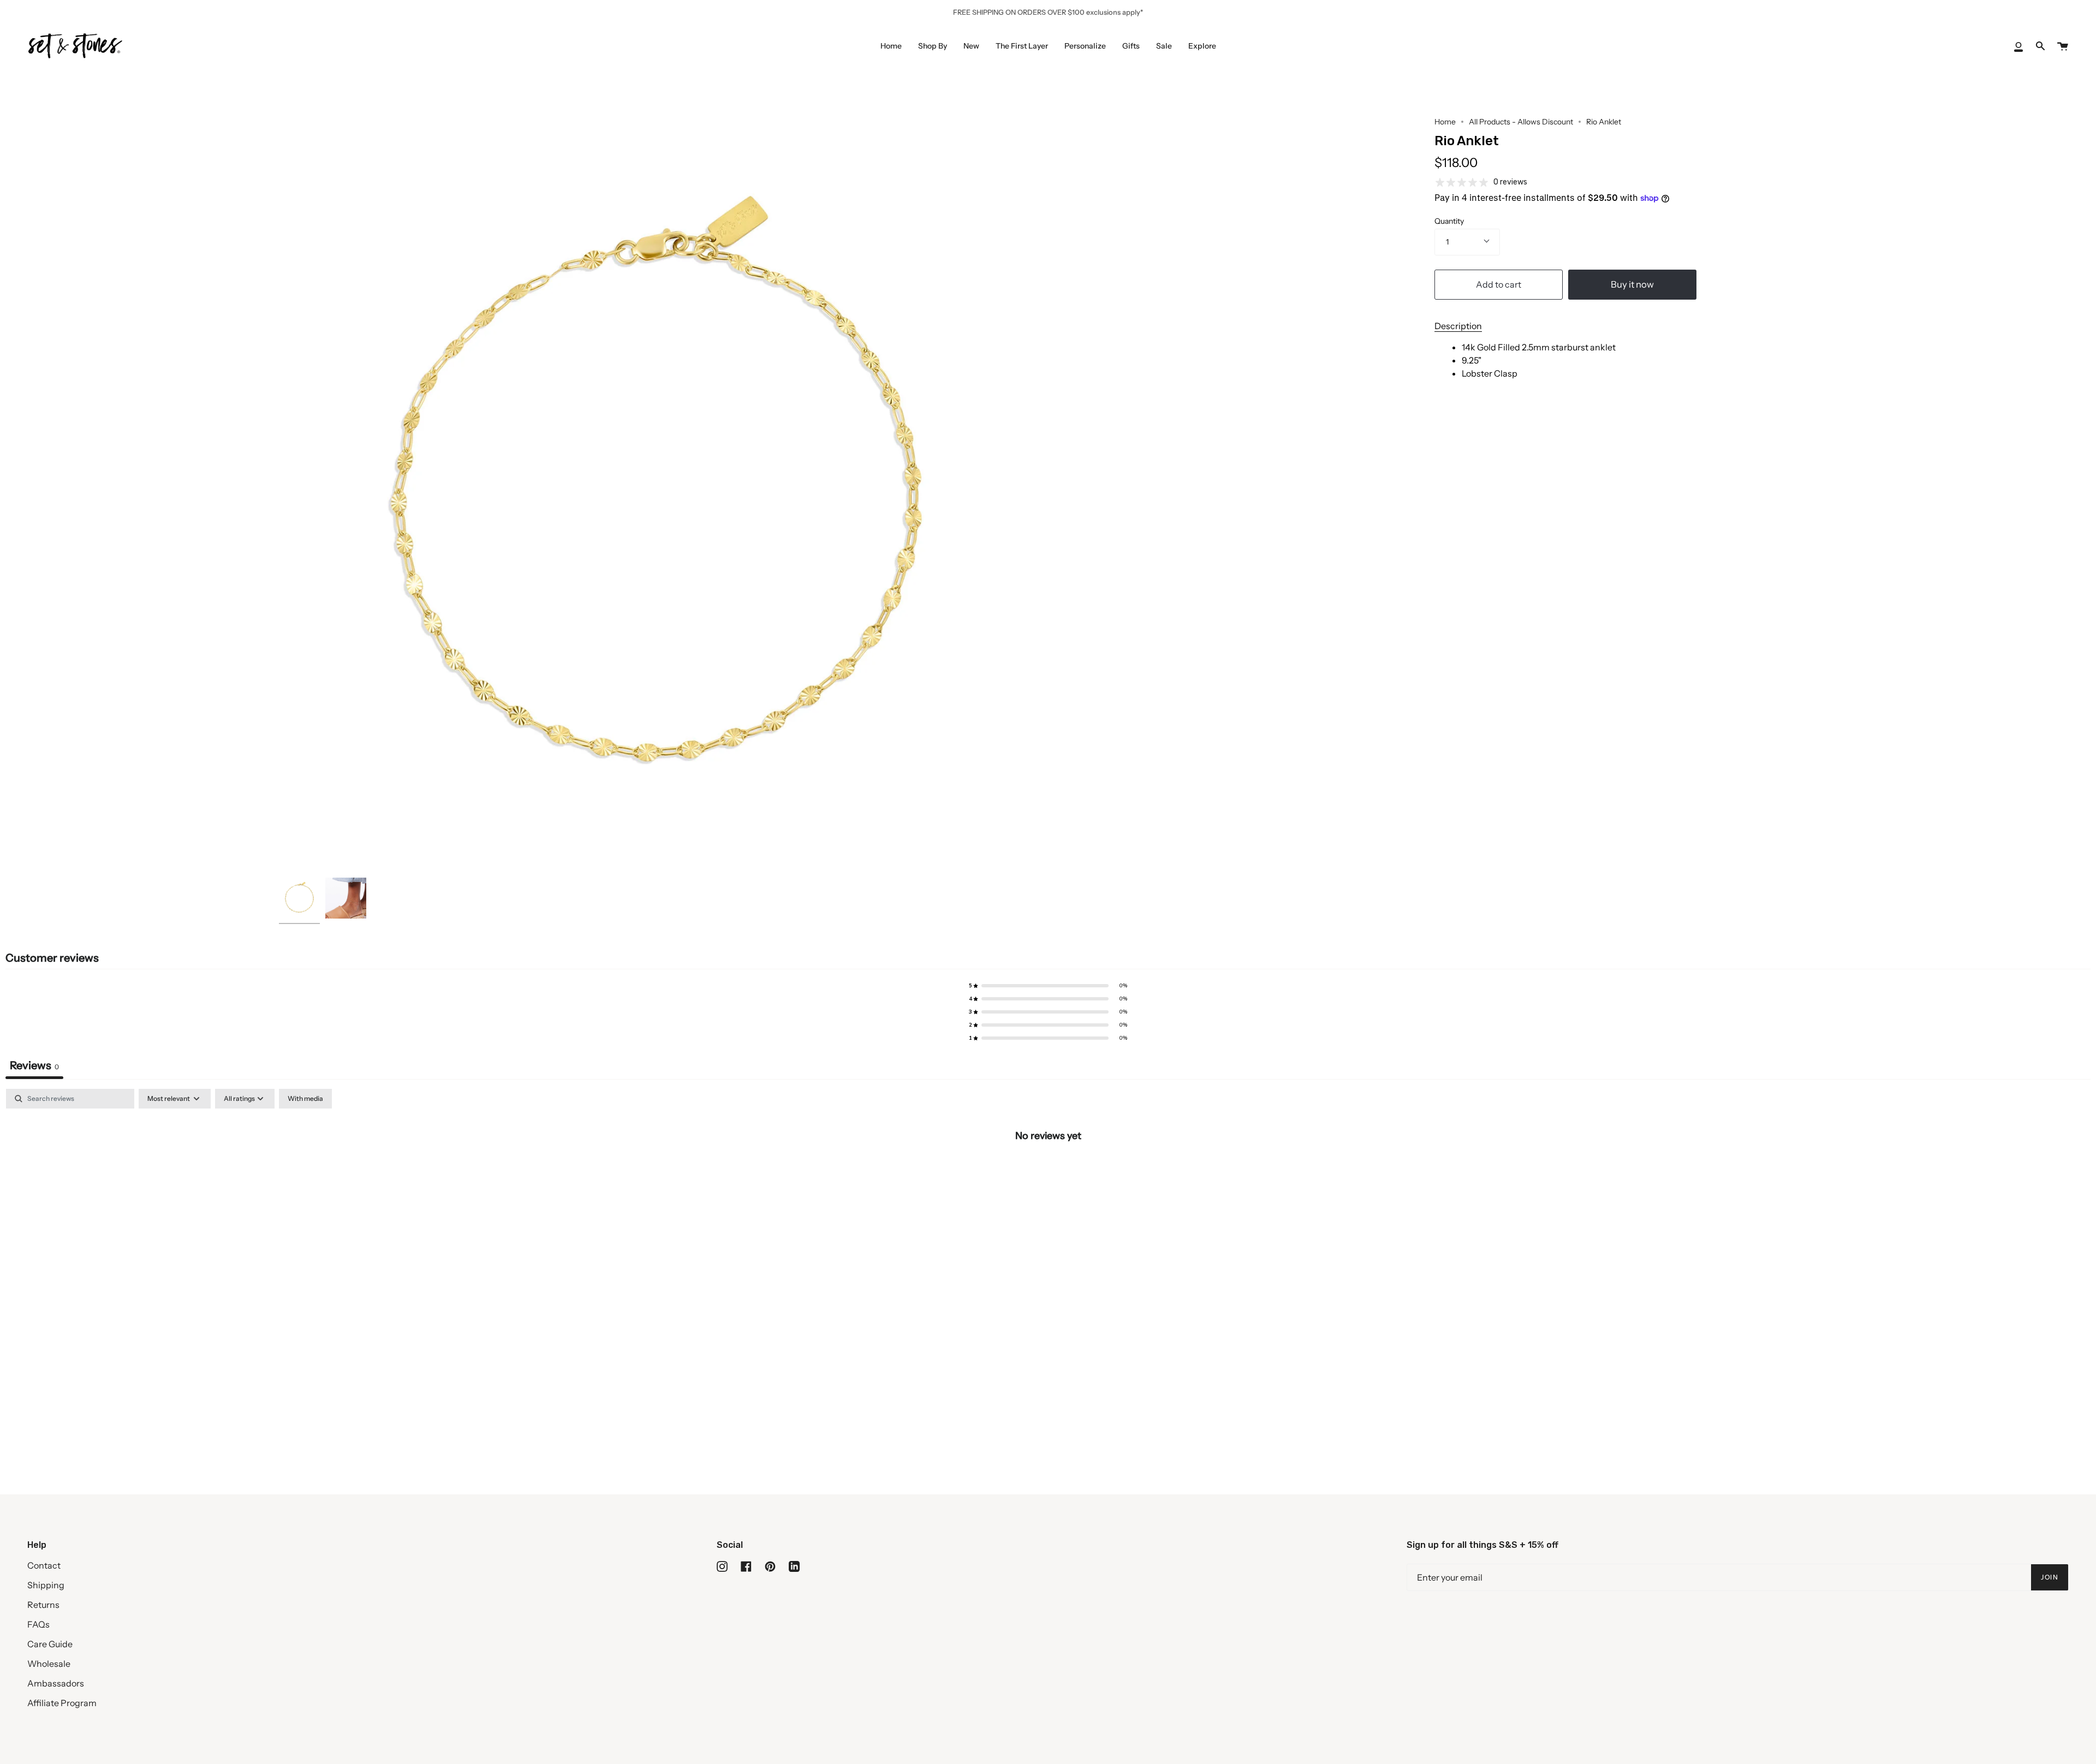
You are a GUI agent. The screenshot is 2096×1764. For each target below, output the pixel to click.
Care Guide (50, 1644)
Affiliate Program (62, 1703)
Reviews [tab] (34, 1065)
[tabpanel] (1048, 1172)
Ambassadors (56, 1683)
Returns (43, 1605)
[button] (1048, 986)
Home (1445, 122)
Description (1458, 326)
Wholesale (49, 1664)
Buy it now (1632, 284)
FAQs (38, 1624)
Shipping (46, 1585)
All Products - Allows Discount (1521, 122)
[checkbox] (305, 1099)
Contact (44, 1565)
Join (2050, 1577)
